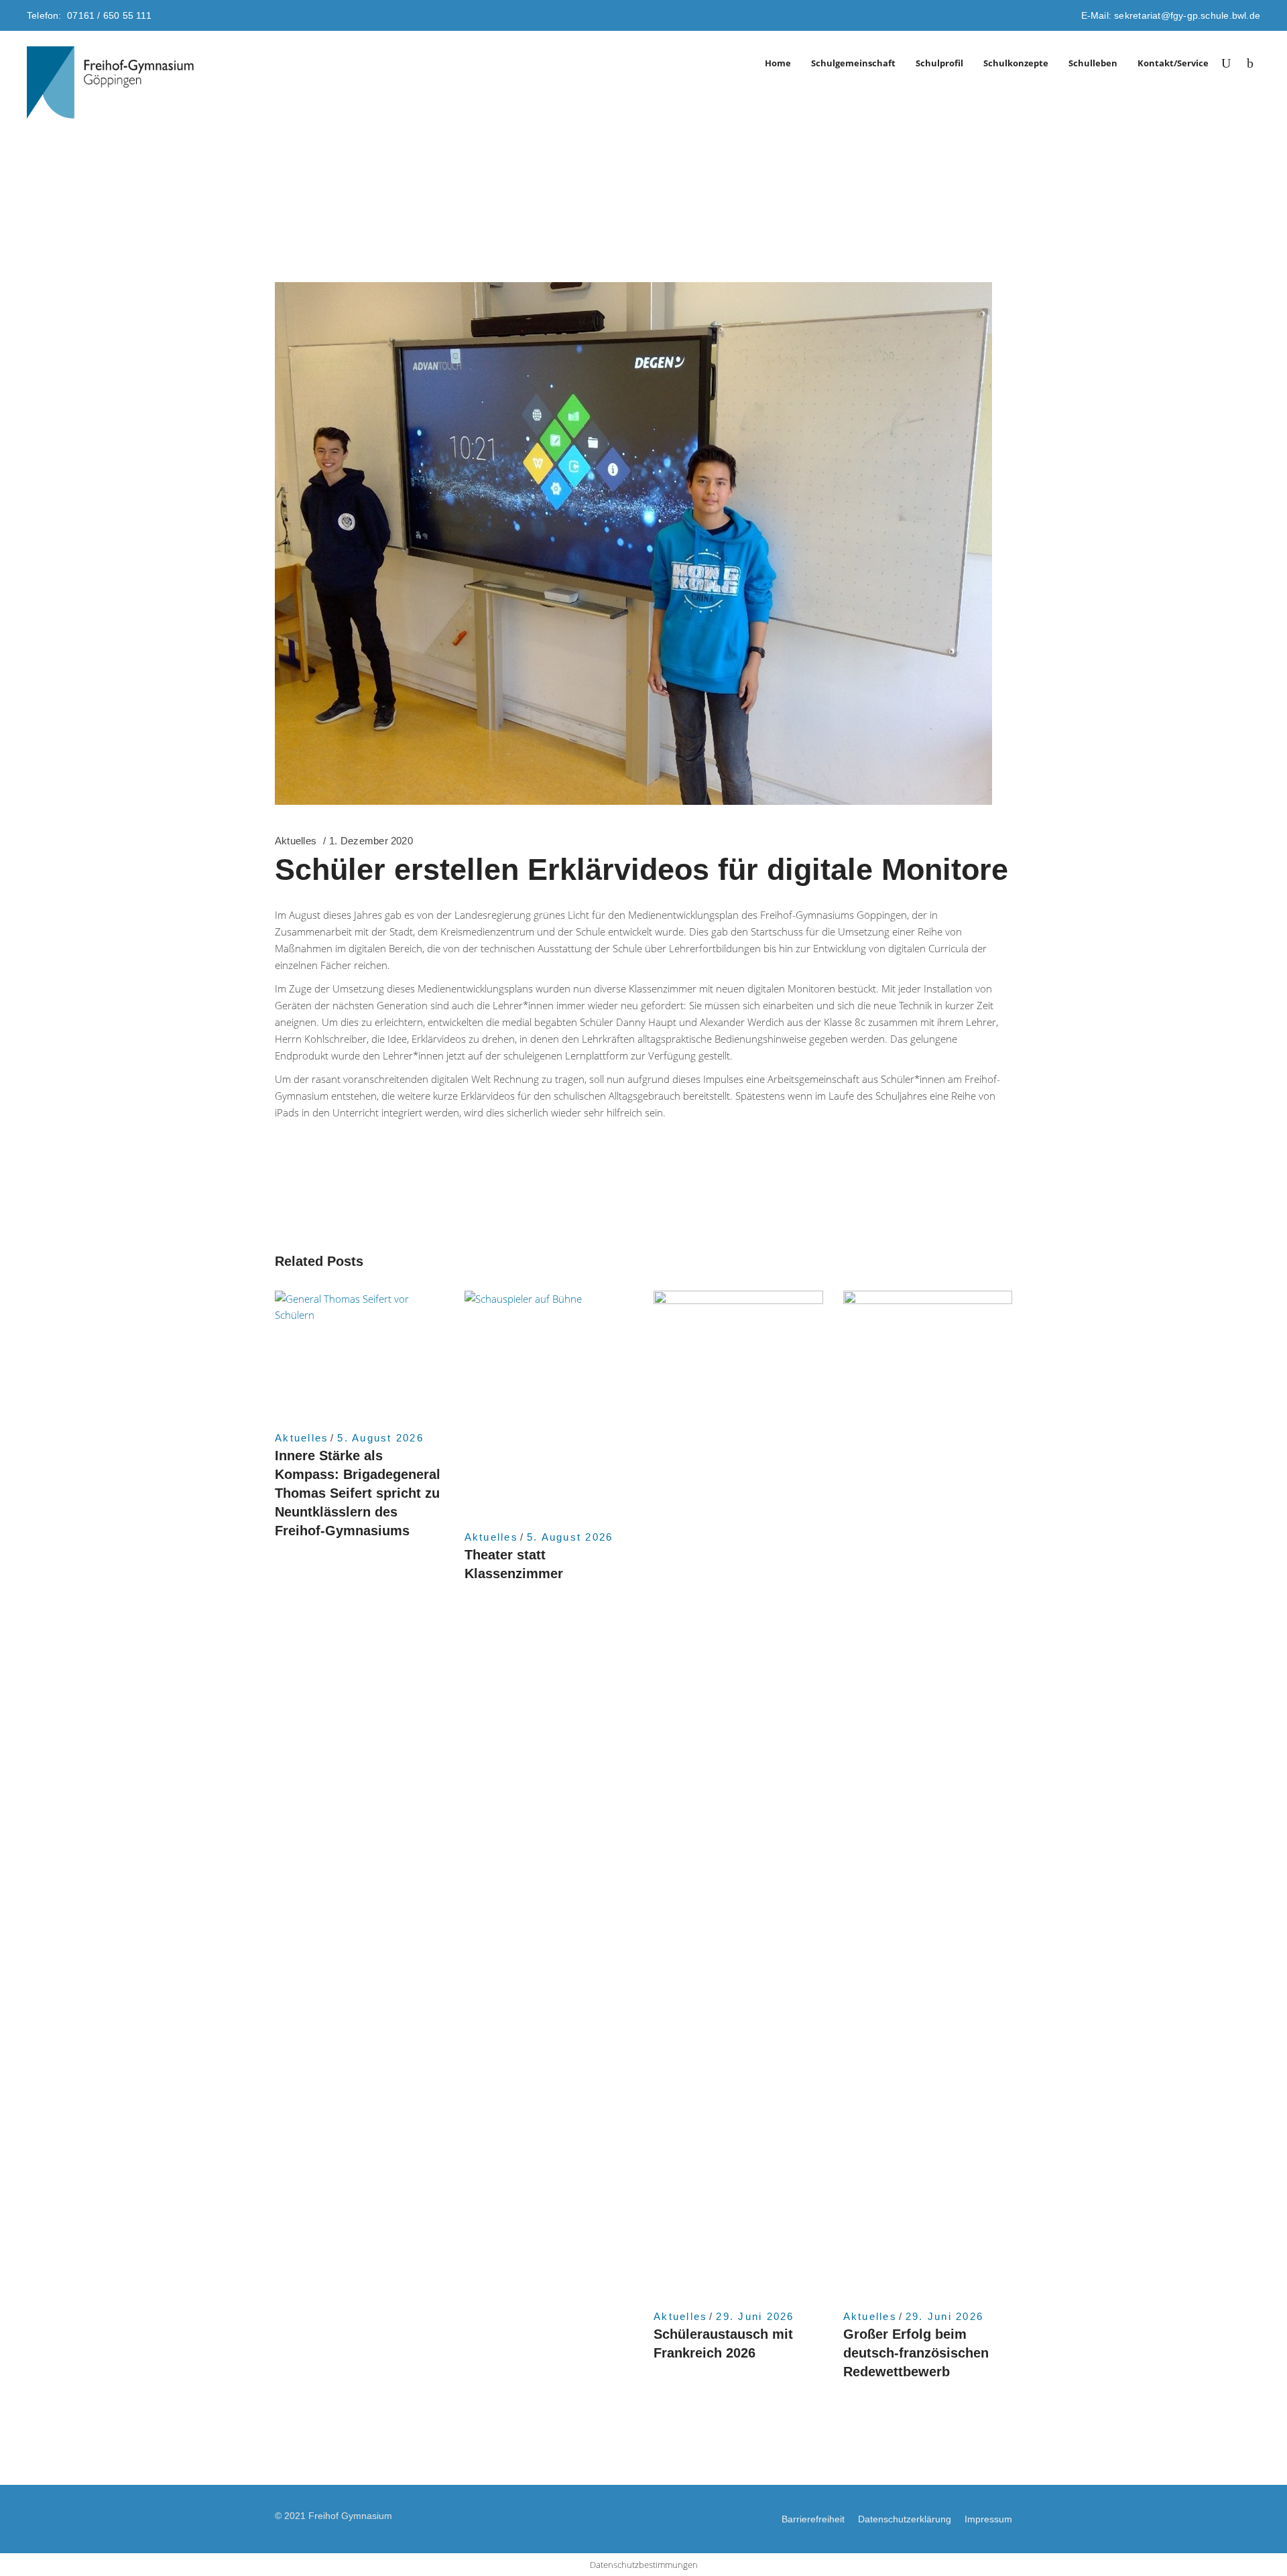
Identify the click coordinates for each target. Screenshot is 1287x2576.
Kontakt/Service (1173, 63)
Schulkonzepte (1016, 63)
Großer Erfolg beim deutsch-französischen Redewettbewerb (916, 2353)
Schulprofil (939, 63)
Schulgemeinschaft (853, 63)
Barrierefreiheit (813, 2519)
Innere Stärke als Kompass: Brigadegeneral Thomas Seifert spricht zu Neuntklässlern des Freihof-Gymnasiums (358, 1493)
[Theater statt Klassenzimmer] (549, 1404)
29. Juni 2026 (755, 2316)
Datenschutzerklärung (905, 2519)
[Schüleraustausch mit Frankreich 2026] (738, 1793)
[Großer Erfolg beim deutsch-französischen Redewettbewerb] (928, 1793)
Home (778, 63)
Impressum (988, 2519)
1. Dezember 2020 (371, 841)
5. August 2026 (380, 1438)
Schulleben (1093, 63)
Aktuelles (296, 841)
